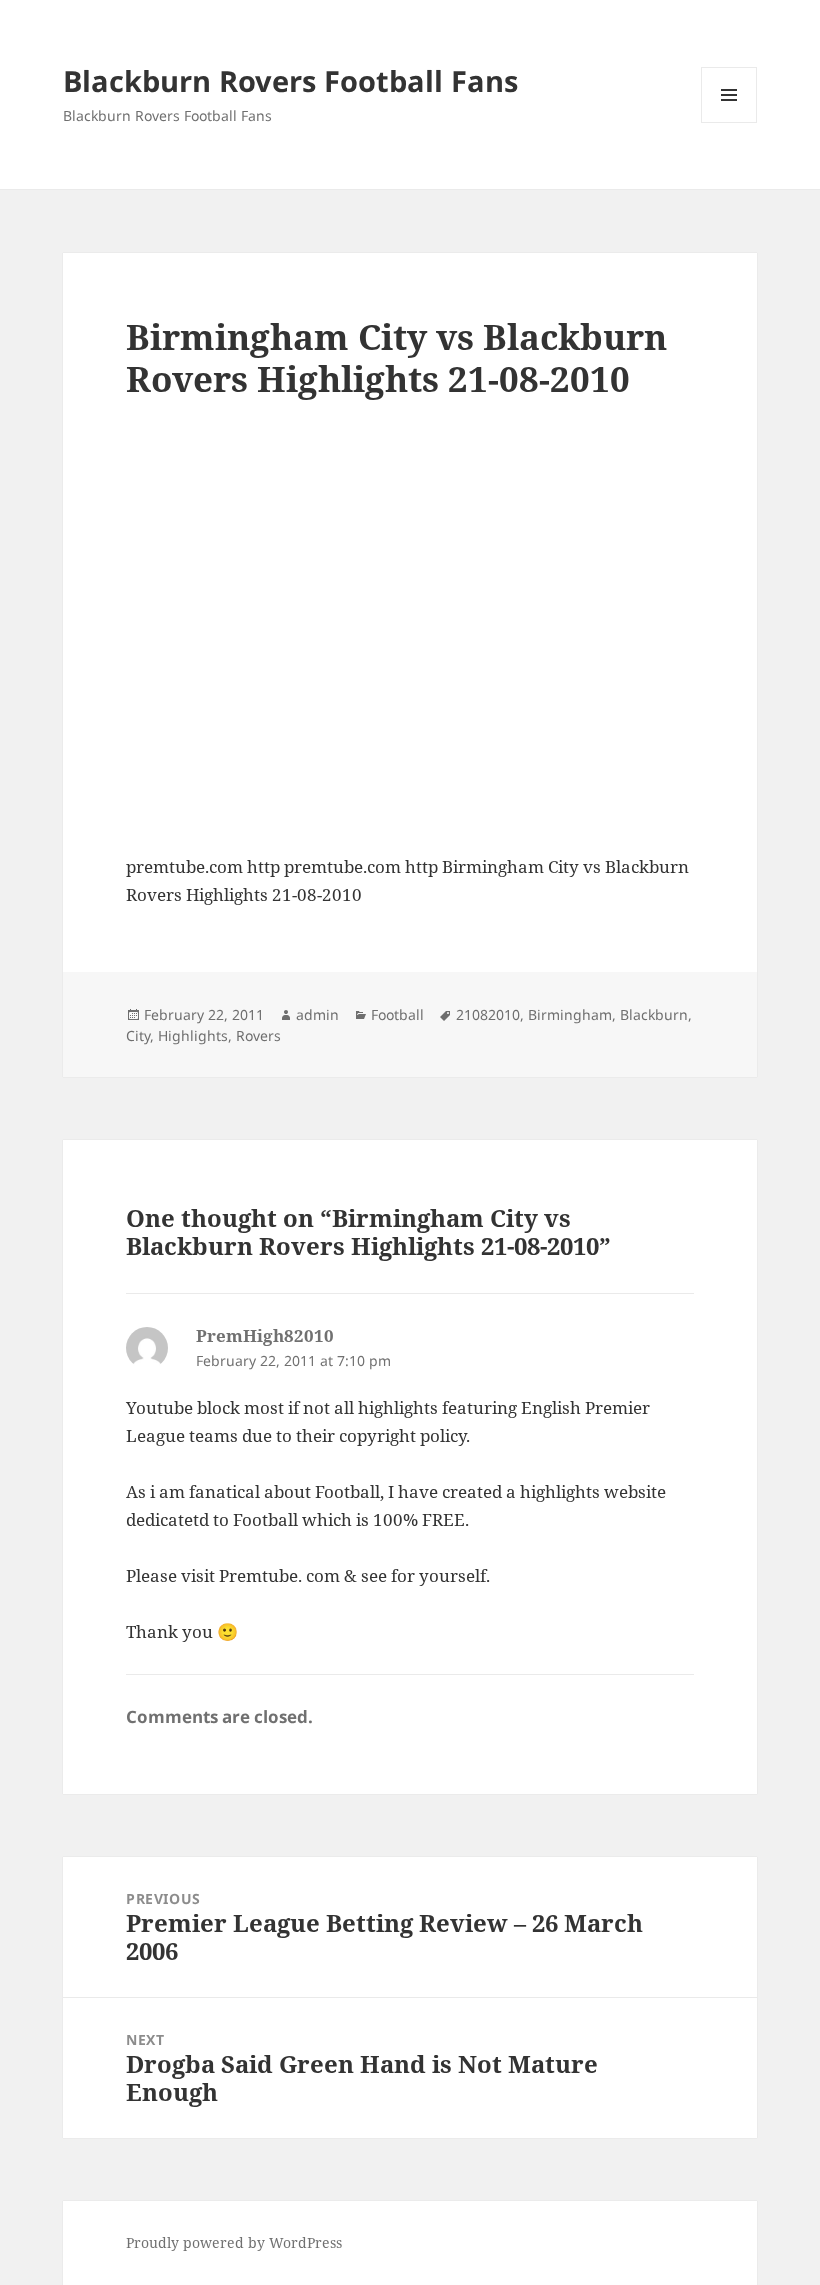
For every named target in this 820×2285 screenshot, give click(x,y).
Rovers (258, 1035)
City (138, 1035)
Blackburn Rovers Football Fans (290, 80)
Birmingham (570, 1014)
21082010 (488, 1014)
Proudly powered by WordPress (234, 2242)
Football (397, 1014)
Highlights (193, 1035)
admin (317, 1014)
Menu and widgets (729, 122)
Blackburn (654, 1014)
